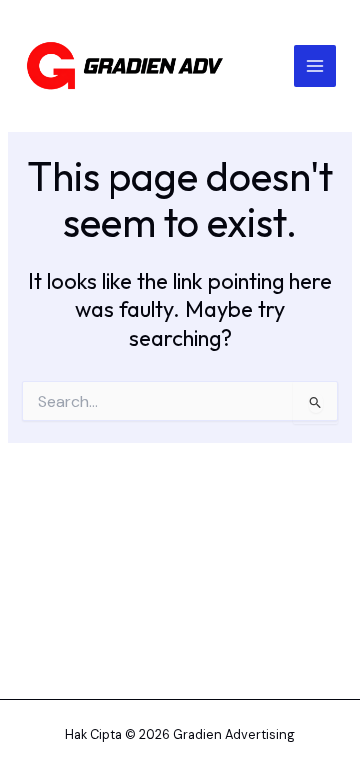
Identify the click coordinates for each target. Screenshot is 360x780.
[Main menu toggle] (315, 66)
